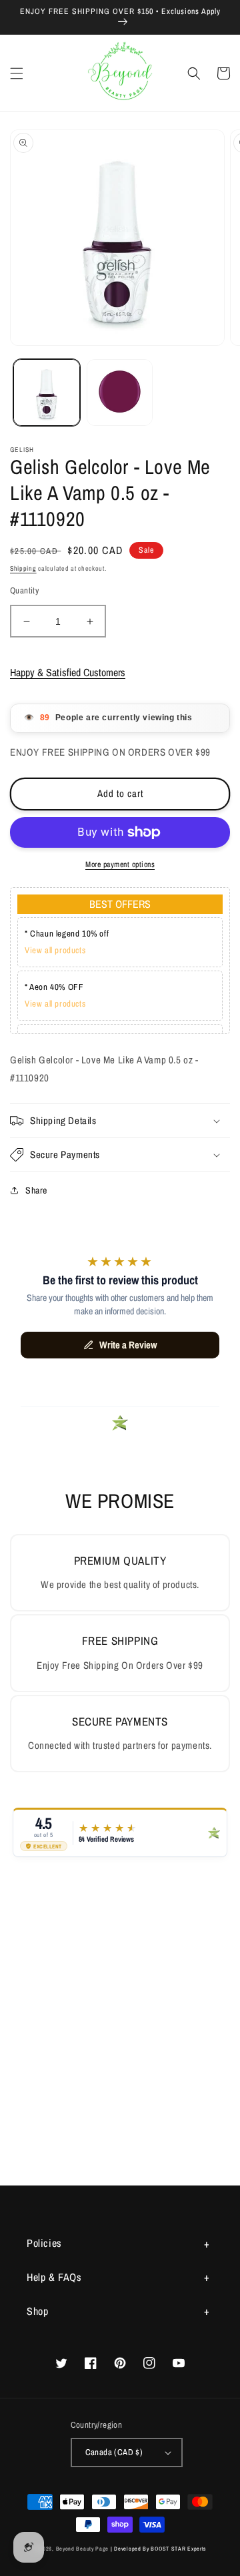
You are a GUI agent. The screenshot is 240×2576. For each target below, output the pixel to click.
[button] (17, 73)
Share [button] (36, 1190)
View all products (55, 950)
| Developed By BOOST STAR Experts (158, 2549)
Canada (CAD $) (114, 2452)
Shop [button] (37, 2311)
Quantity (24, 590)
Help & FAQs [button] (54, 2277)
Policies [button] (44, 2243)
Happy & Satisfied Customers (68, 672)
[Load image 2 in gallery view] (120, 393)
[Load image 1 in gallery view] (47, 393)
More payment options (120, 864)
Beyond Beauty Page (83, 2549)
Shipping (23, 568)
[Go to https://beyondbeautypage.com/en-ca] (120, 73)
